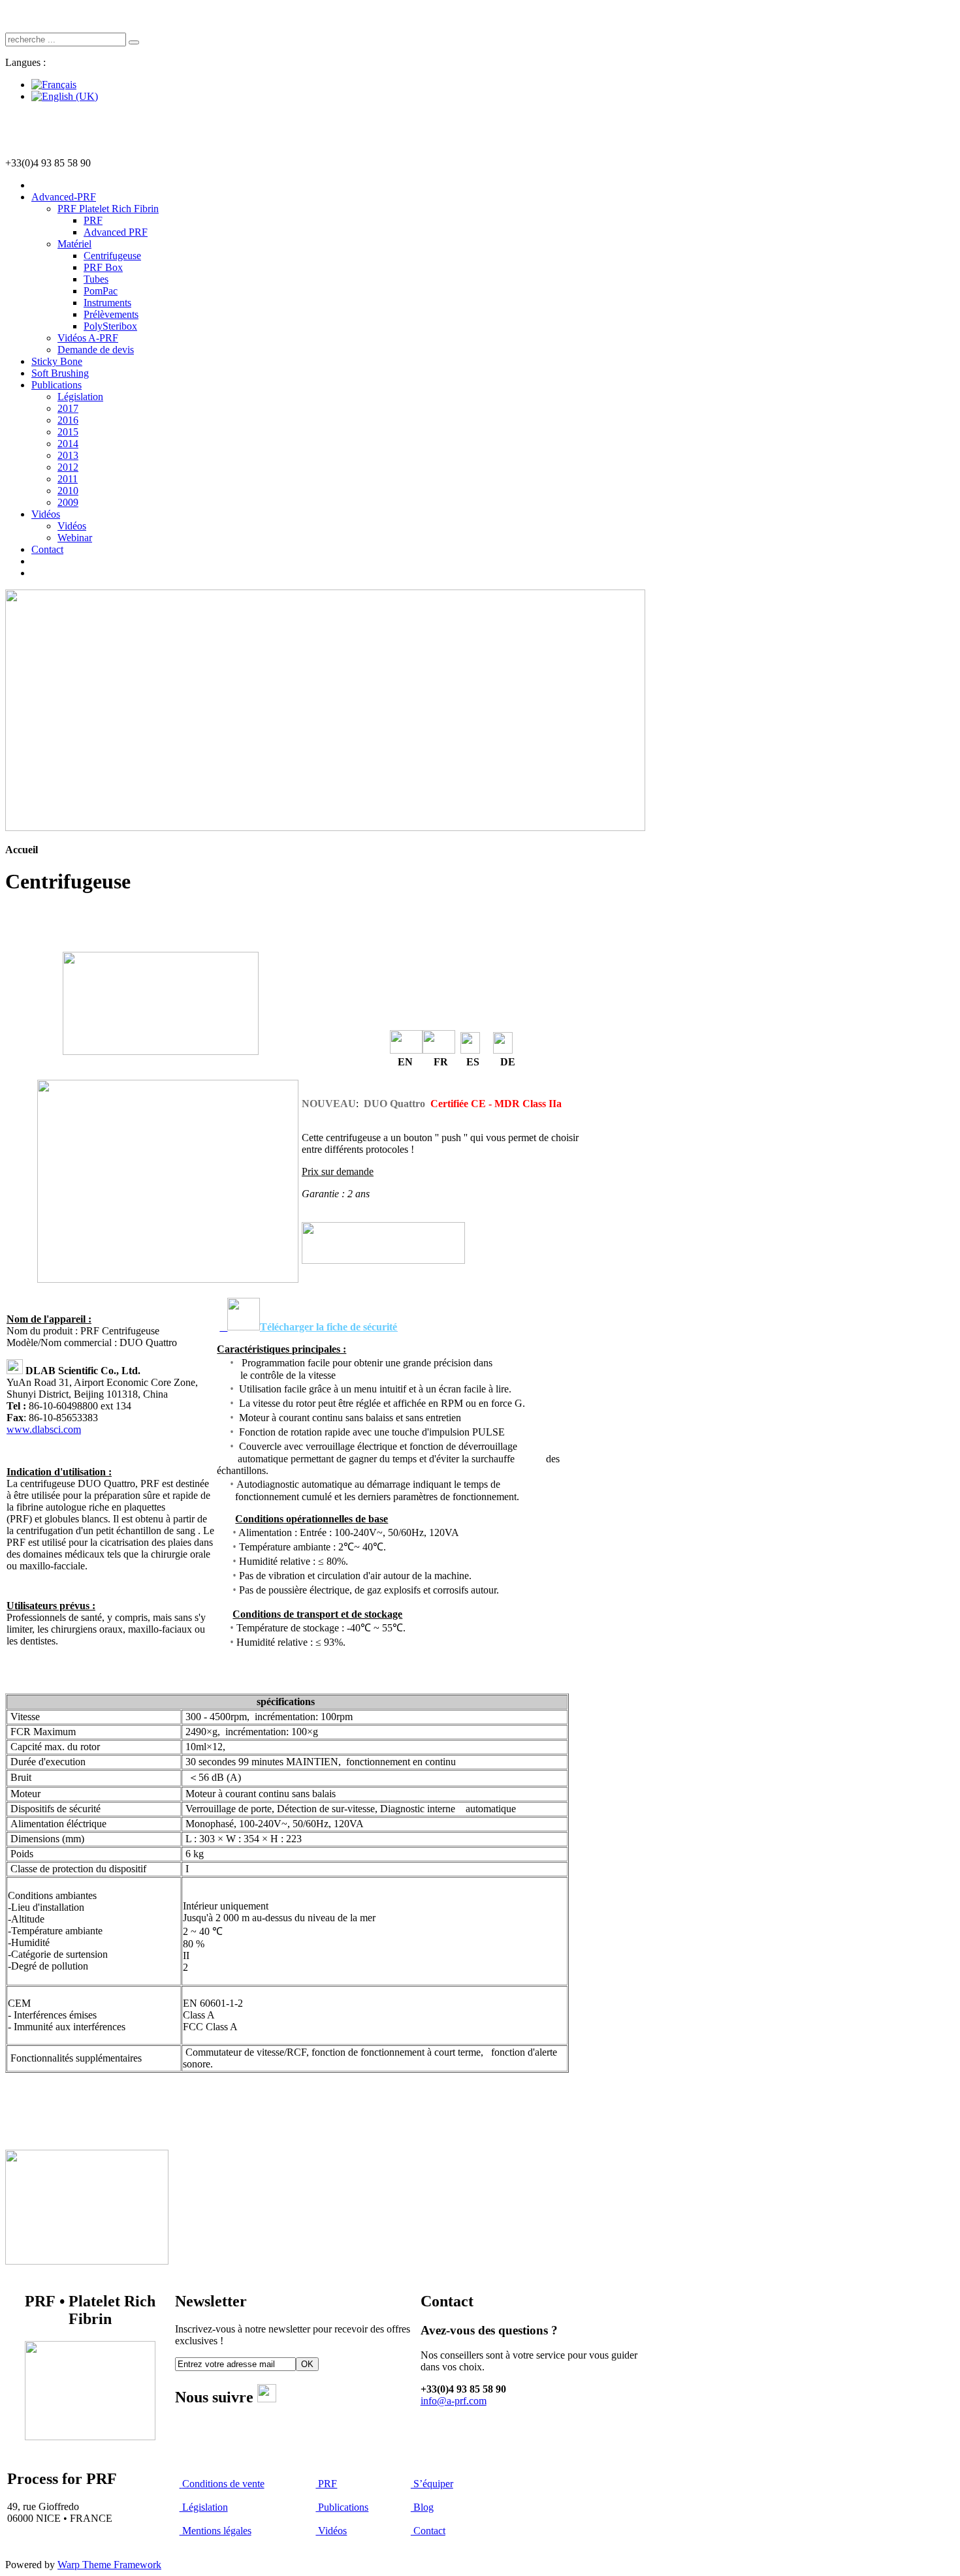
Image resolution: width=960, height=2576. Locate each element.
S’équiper (432, 2484)
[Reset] (134, 42)
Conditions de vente (223, 2484)
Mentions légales (216, 2531)
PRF (326, 2484)
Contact (428, 2531)
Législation (204, 2507)
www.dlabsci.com (44, 1429)
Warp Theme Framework (109, 2565)
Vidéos (331, 2531)
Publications (342, 2507)
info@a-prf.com (454, 2401)
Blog (422, 2507)
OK (307, 2364)
